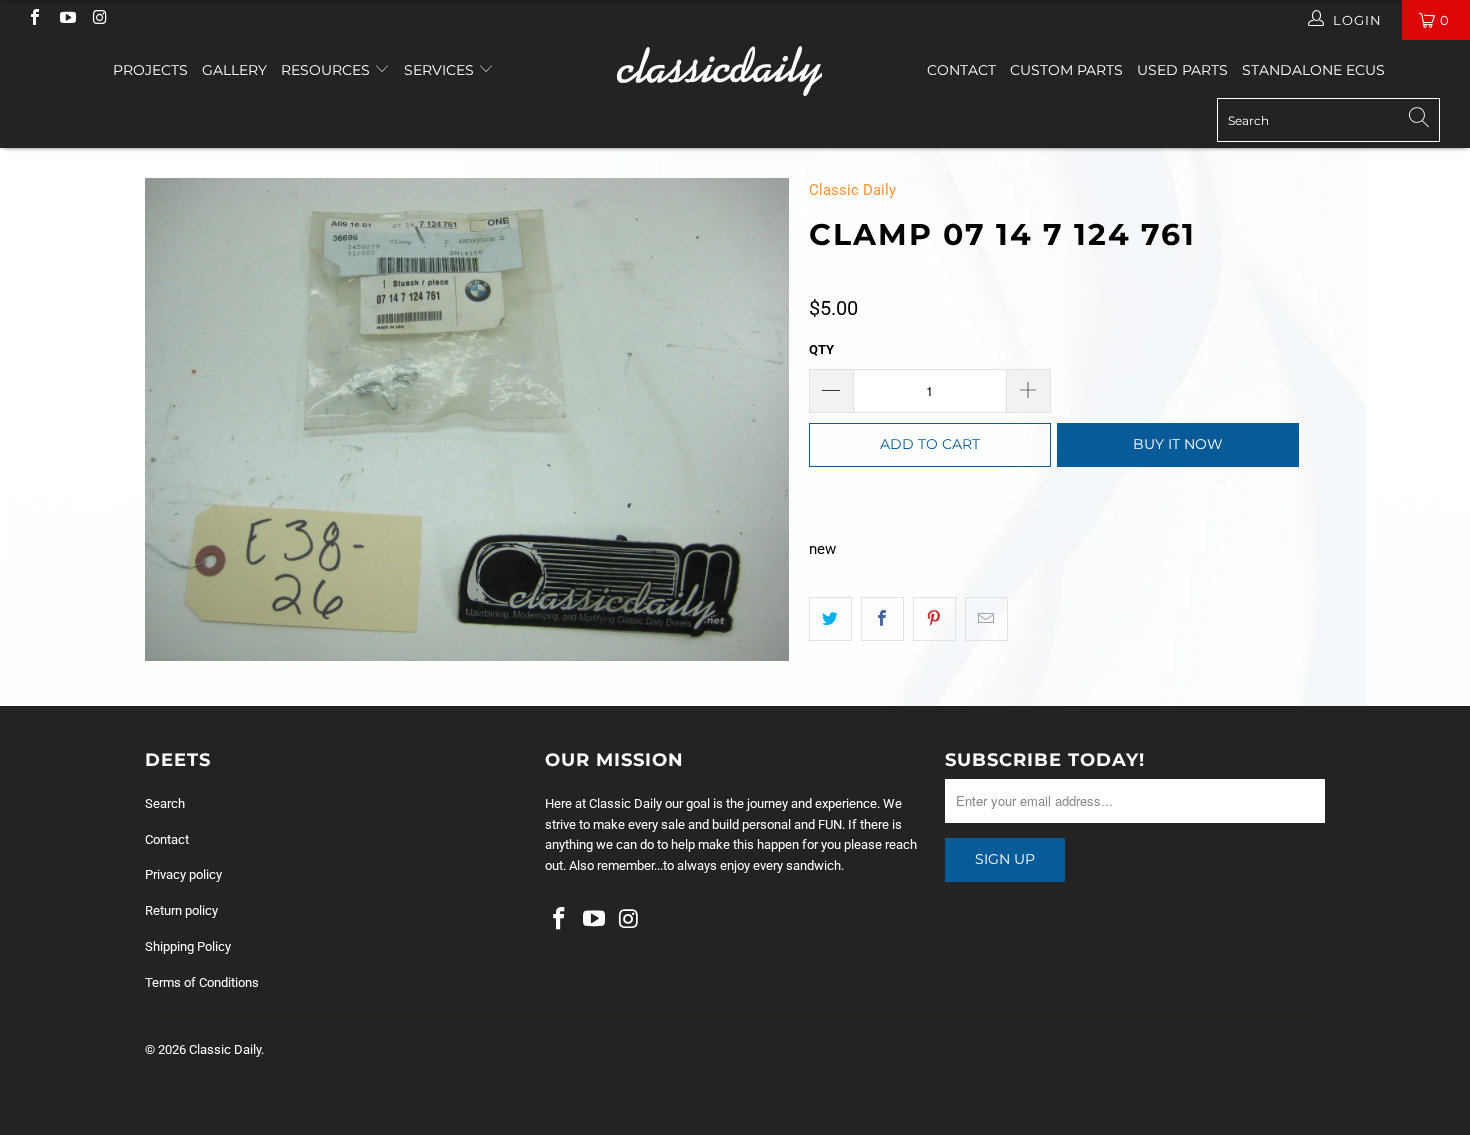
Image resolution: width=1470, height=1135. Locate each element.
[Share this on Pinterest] (934, 619)
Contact (961, 70)
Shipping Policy (188, 946)
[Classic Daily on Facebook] (34, 19)
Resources (327, 70)
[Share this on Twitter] (830, 619)
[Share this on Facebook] (882, 619)
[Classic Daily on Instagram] (99, 19)
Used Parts (1182, 70)
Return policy (181, 910)
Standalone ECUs (1313, 70)
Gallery (234, 70)
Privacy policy (183, 874)
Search (165, 803)
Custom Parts (1066, 70)
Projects (150, 70)
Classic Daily (852, 190)
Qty (821, 349)
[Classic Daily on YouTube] (66, 19)
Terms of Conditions (202, 982)
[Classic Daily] (734, 71)
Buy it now (1178, 444)
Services (441, 70)
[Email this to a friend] (986, 619)
